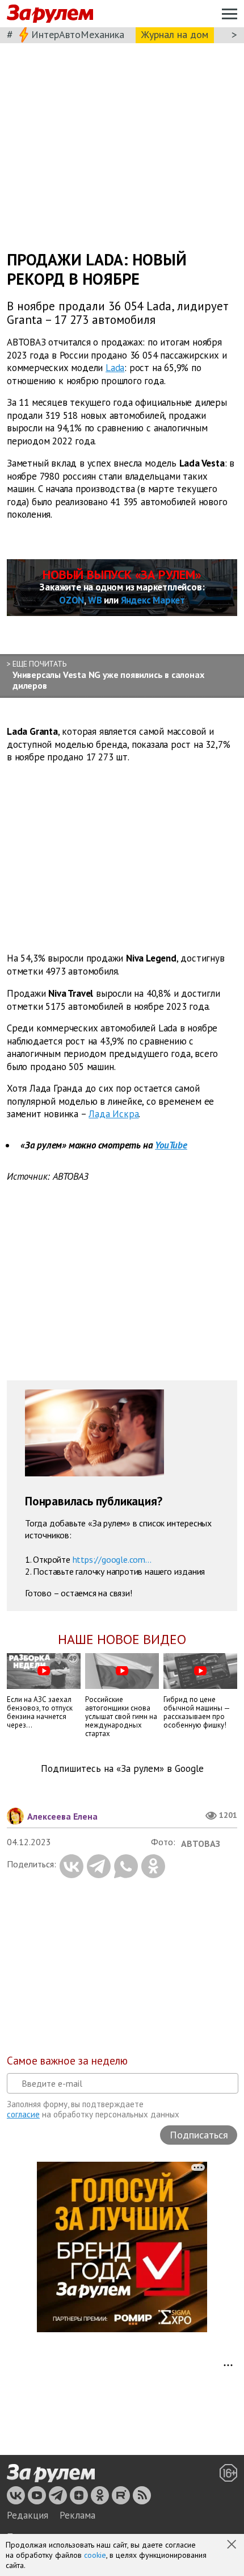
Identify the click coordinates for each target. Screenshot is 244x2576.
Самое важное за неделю (67, 2061)
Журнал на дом (175, 34)
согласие (23, 2114)
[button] (233, 2545)
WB (95, 600)
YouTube (171, 1145)
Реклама (77, 2515)
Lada (115, 368)
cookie (95, 2555)
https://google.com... (112, 1559)
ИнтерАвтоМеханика (78, 34)
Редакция (28, 2515)
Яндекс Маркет (153, 600)
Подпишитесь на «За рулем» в (122, 1769)
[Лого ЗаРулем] (50, 14)
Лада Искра (113, 1114)
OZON (71, 600)
